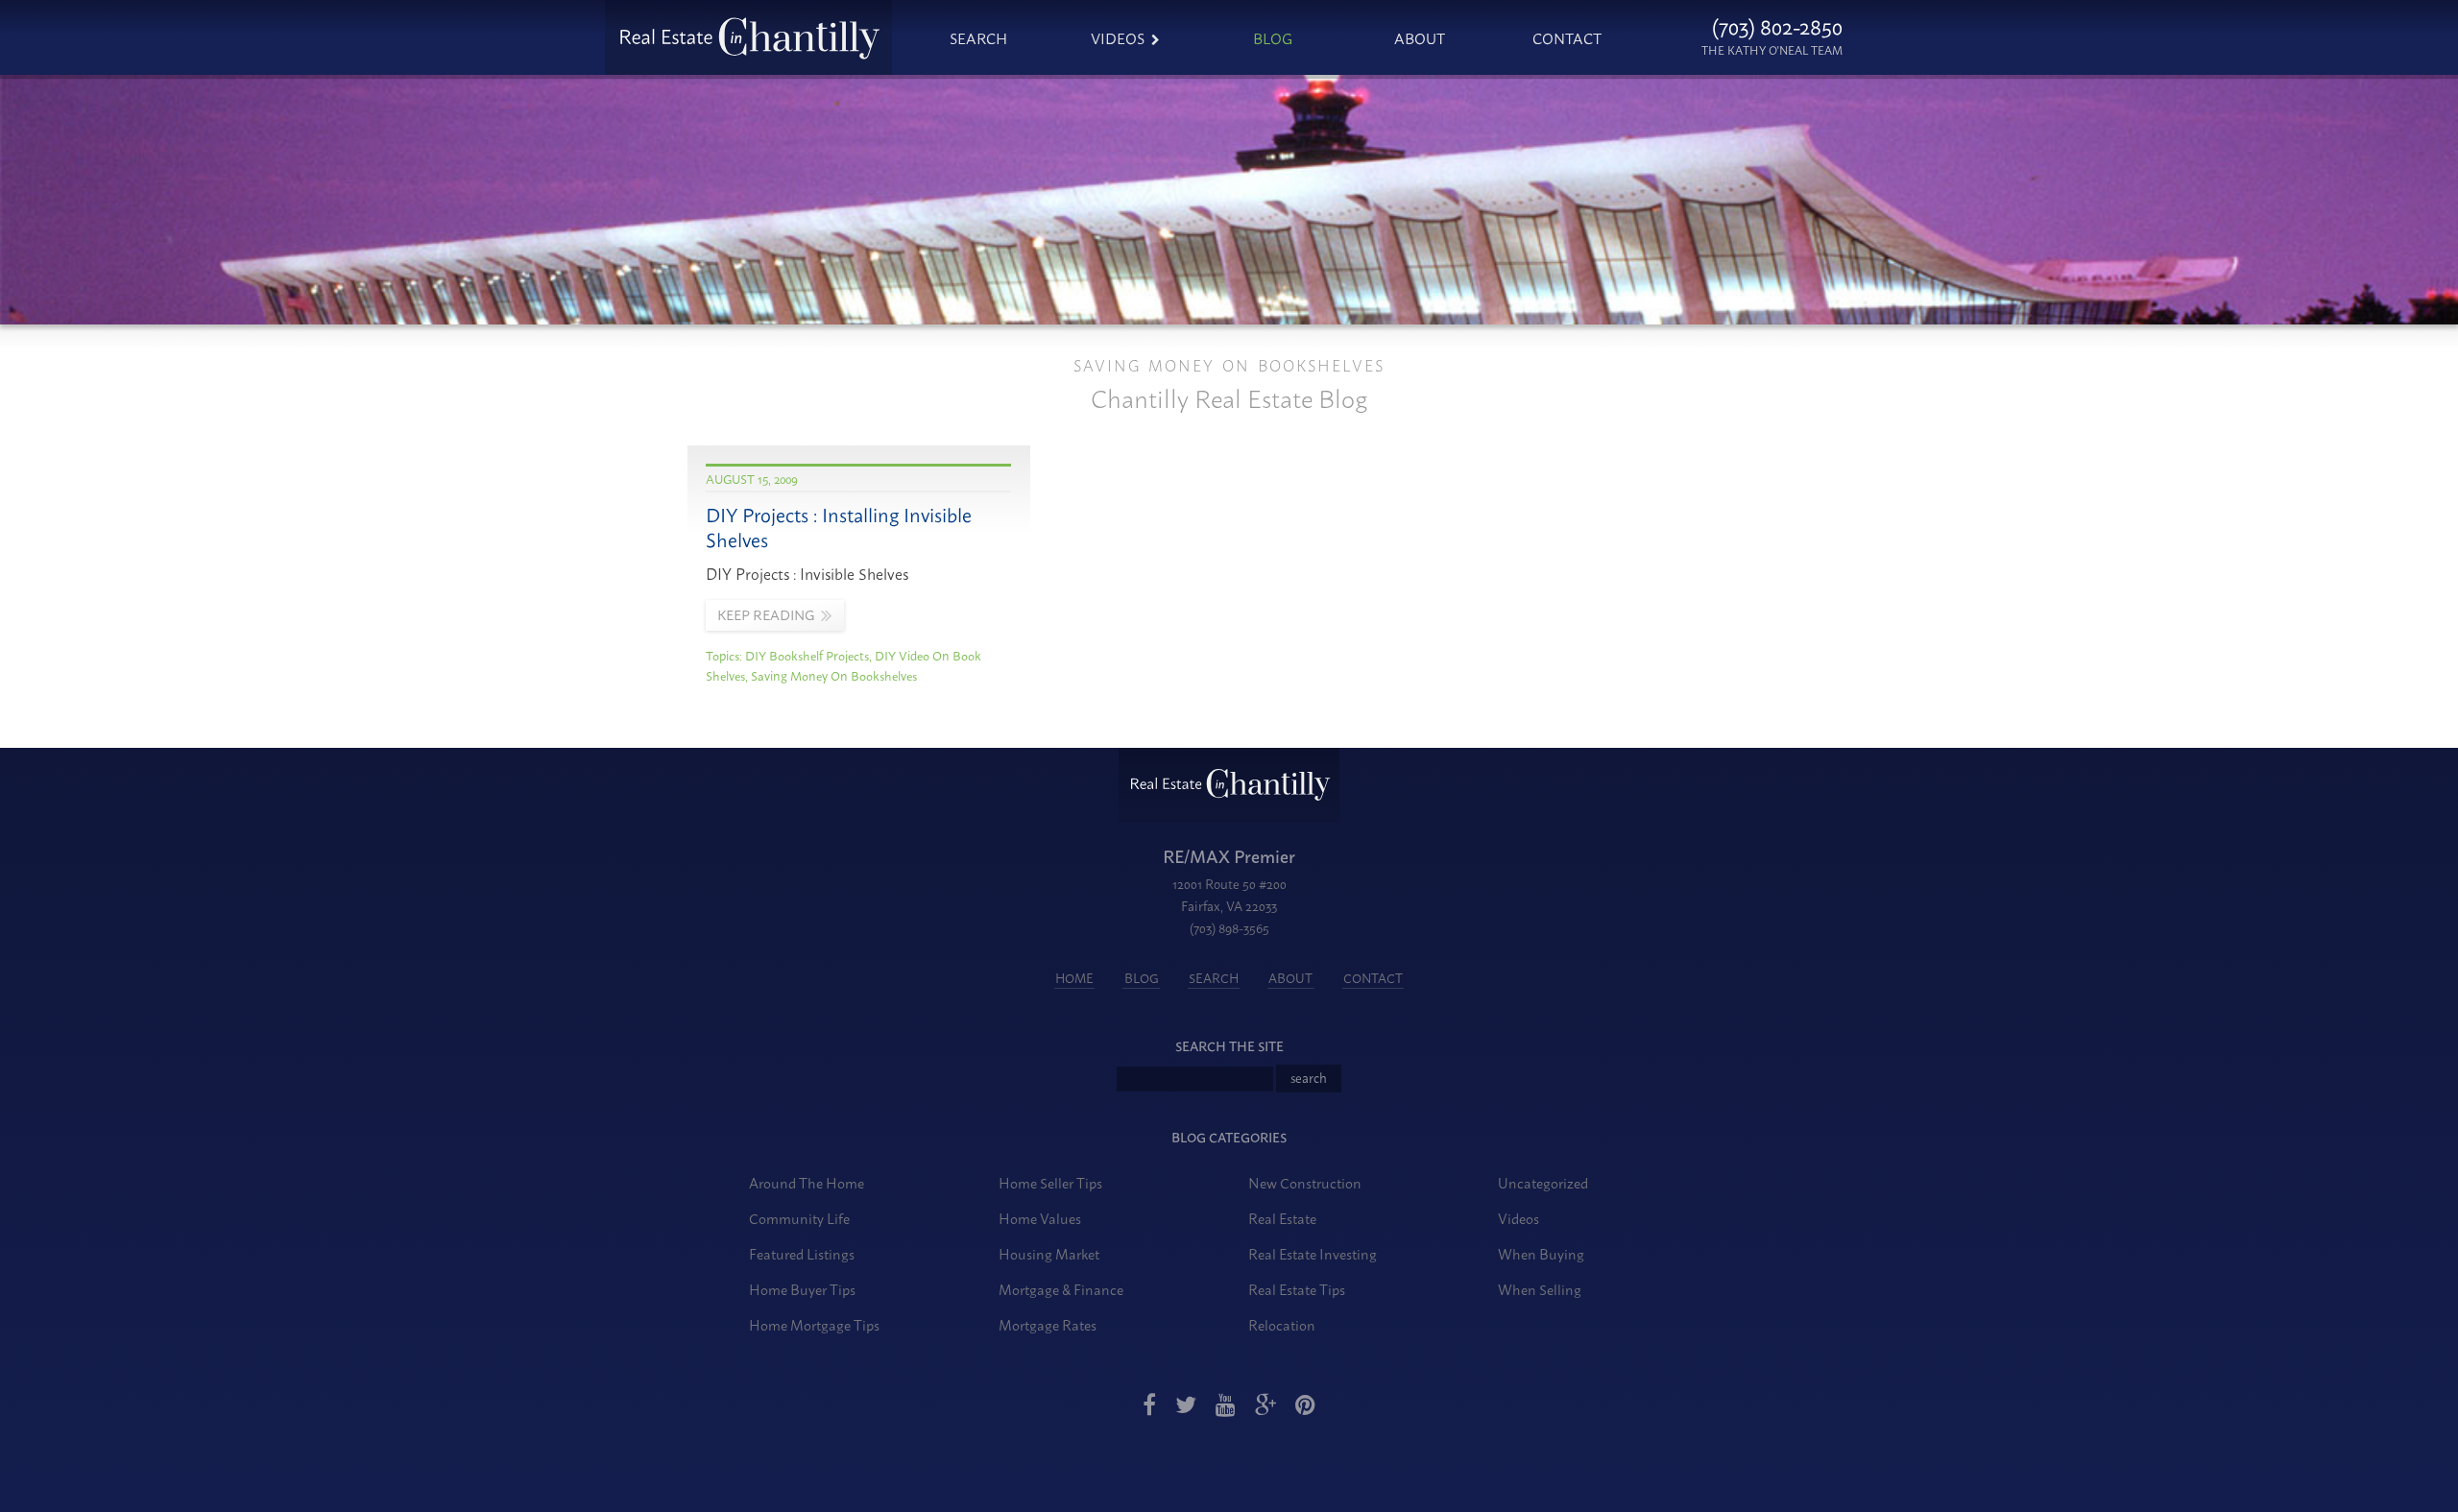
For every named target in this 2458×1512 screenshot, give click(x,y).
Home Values (1040, 1218)
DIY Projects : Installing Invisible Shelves (839, 527)
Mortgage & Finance (1061, 1289)
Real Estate (1282, 1218)
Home (1074, 977)
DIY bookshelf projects (807, 655)
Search (978, 37)
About (1420, 37)
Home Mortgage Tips (814, 1324)
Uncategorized (1543, 1182)
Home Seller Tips (1050, 1182)
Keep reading (766, 614)
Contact (1567, 37)
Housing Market (1049, 1253)
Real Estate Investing (1313, 1253)
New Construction (1305, 1182)
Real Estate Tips (1297, 1289)
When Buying (1541, 1253)
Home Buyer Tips (802, 1289)
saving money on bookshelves (834, 675)
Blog (1273, 37)
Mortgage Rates (1048, 1324)
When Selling (1540, 1289)
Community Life (799, 1218)
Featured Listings (802, 1253)
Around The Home (807, 1182)
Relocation (1282, 1324)
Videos (1118, 37)
